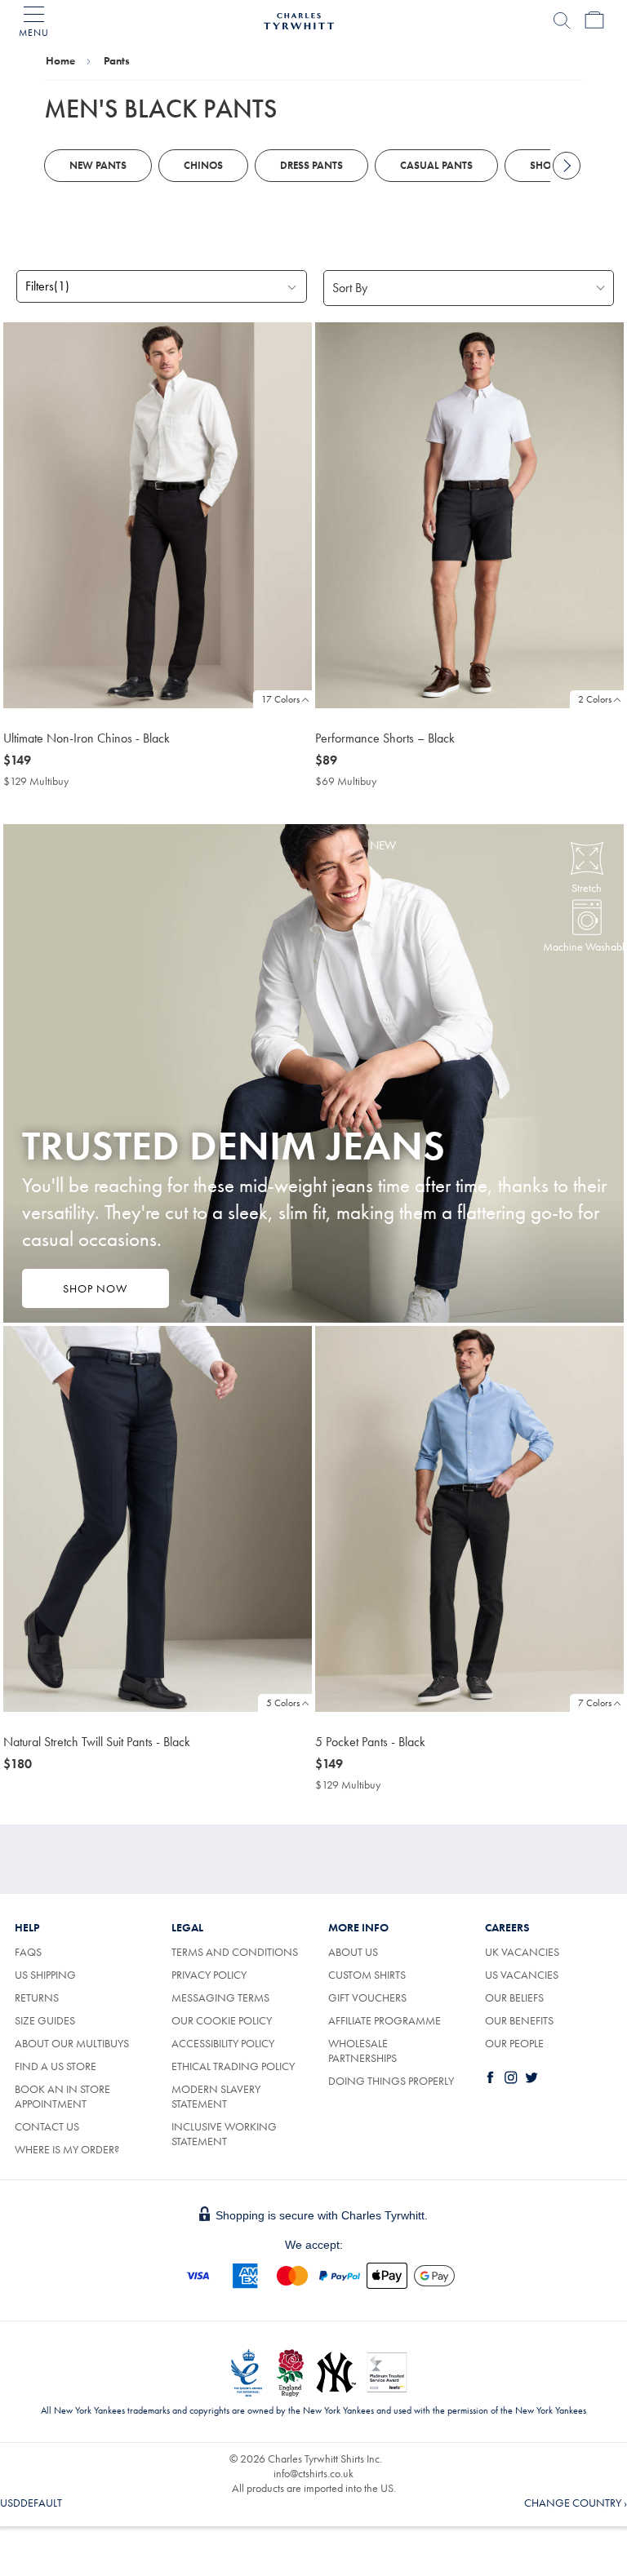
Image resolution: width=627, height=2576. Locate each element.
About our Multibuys (72, 2043)
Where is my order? (67, 2149)
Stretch (587, 888)
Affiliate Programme (385, 2020)
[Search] (562, 20)
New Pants (98, 165)
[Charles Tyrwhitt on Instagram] (514, 2077)
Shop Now (95, 1288)
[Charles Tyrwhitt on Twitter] (535, 2077)
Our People (514, 2043)
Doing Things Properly (391, 2081)
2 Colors (595, 699)
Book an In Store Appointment (62, 2096)
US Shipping (45, 1975)
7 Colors (595, 1703)
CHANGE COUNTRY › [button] (576, 2503)
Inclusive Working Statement (224, 2134)
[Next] (567, 166)
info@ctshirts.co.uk (313, 2473)
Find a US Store (56, 2066)
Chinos (203, 165)
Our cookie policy (222, 2020)
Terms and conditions (235, 1952)
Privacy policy (209, 1975)
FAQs (28, 1952)
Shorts (549, 165)
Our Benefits (519, 2020)
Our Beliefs (514, 1997)
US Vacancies (522, 1975)
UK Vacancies (522, 1952)
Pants (117, 60)
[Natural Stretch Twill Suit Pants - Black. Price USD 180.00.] (158, 1519)
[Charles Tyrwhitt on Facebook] (494, 2077)
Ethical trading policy (233, 2066)
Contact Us (47, 2126)
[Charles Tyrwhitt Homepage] (299, 19)
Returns (37, 1997)
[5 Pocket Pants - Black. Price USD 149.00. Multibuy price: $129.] (469, 1519)
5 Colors (283, 1703)
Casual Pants (436, 165)
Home (60, 60)
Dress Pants (311, 165)
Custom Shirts (367, 1975)
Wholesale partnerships (362, 2051)
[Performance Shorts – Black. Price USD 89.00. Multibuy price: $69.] (469, 515)
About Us (353, 1952)
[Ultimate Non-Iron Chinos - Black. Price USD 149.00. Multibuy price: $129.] (158, 515)
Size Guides (45, 2020)
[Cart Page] (594, 20)
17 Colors (280, 699)
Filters (47, 286)
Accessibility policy (223, 2043)
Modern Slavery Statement (216, 2096)
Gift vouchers (367, 1997)
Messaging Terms (220, 1997)
